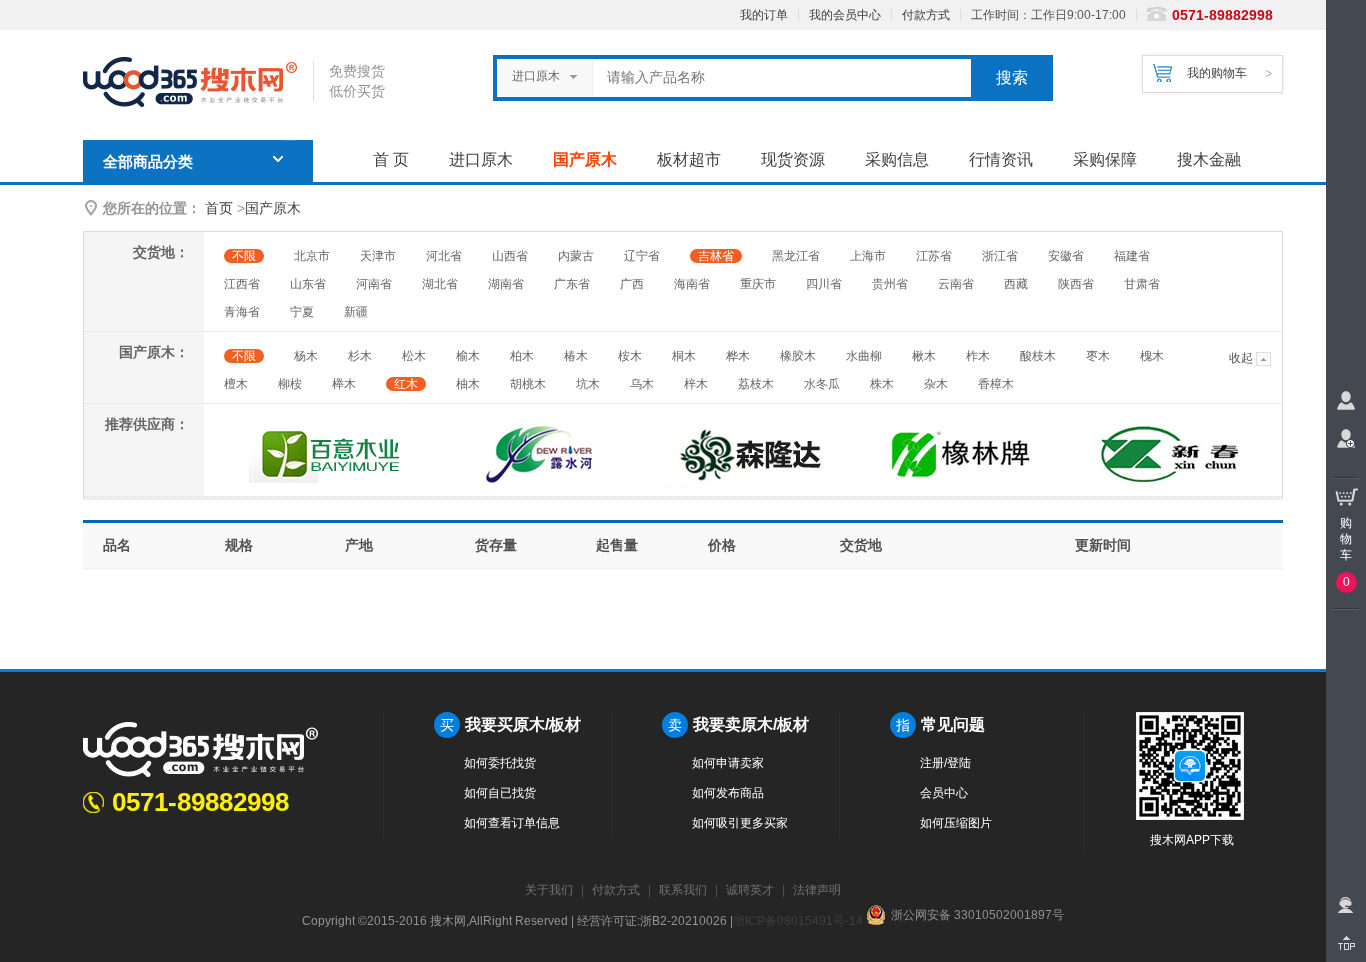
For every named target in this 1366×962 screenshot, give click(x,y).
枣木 (1098, 356)
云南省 (956, 284)
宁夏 (302, 312)
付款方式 (926, 15)
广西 (632, 284)
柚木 (468, 384)
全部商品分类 (148, 162)
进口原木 (481, 159)
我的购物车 (1217, 73)
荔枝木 (756, 384)
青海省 (242, 312)
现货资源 (793, 159)
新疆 (356, 312)
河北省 (444, 256)
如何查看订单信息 (512, 823)
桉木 (630, 356)
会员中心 (944, 793)
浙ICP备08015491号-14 (798, 921)
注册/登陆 (945, 763)
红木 (406, 384)
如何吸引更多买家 (740, 823)
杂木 (936, 384)
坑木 (588, 384)
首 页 (391, 159)
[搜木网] (198, 82)
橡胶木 (798, 356)
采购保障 (1105, 159)
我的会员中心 (845, 15)
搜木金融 (1209, 159)
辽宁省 (642, 256)
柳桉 (290, 384)
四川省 (824, 284)
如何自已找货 (500, 793)
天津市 (378, 256)
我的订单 (764, 15)
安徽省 (1066, 256)
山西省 (510, 256)
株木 (882, 384)
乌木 (642, 384)
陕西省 (1076, 284)
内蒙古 (576, 256)
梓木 (696, 384)
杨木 (306, 356)
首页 (219, 208)
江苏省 (934, 256)
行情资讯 (1001, 159)
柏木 (522, 356)
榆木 (468, 356)
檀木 (236, 384)
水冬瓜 (822, 384)
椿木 (576, 356)
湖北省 (440, 284)
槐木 (1152, 356)
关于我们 (549, 890)
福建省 (1132, 256)
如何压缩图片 (956, 823)
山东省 (308, 284)
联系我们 (683, 890)
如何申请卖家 (728, 763)
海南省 (692, 284)
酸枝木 (1038, 356)
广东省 (572, 284)
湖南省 (506, 284)
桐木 (684, 356)
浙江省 (1000, 256)
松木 (414, 356)
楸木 (924, 356)
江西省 (242, 284)
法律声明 (817, 890)
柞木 (978, 356)
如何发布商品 (728, 793)
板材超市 (689, 159)
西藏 (1016, 284)
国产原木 (585, 159)
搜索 (1012, 77)
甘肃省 (1142, 284)
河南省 (374, 284)
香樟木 (996, 384)
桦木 (738, 356)
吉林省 (716, 256)
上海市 (868, 256)
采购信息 (897, 159)
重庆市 (758, 284)
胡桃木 (528, 384)
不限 (244, 256)
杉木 (360, 356)
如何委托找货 (500, 763)
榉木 (344, 384)
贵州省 (890, 284)
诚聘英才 (750, 890)
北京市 (312, 256)
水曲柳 (864, 356)
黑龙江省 (796, 256)
